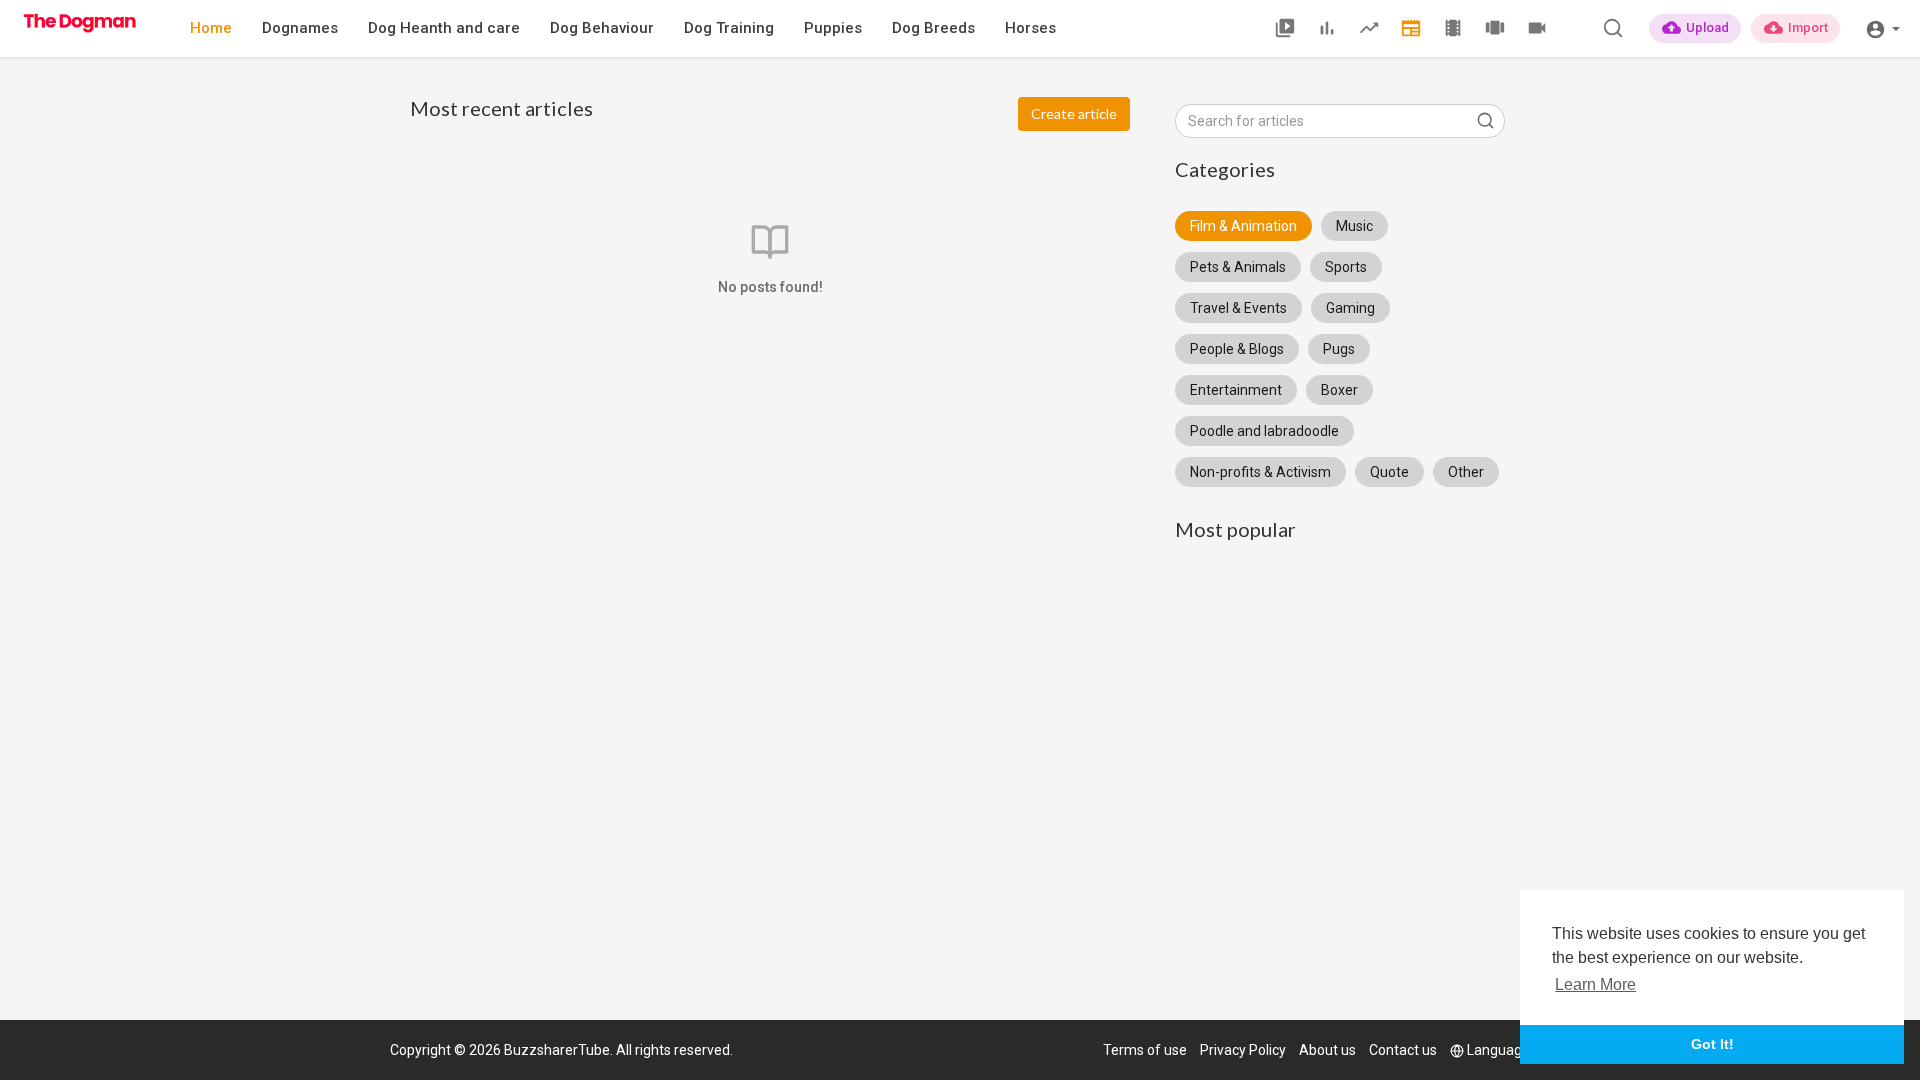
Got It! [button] (1712, 1044)
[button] (1882, 27)
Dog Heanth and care (444, 28)
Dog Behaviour (602, 28)
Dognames (300, 28)
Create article (1074, 113)
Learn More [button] (1595, 984)
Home (211, 28)
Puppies (833, 28)
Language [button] (1498, 1050)
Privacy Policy (1243, 1050)
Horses (1030, 28)
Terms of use (1145, 1050)
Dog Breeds (933, 28)
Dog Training (729, 28)
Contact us (1403, 1050)
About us (1327, 1050)
